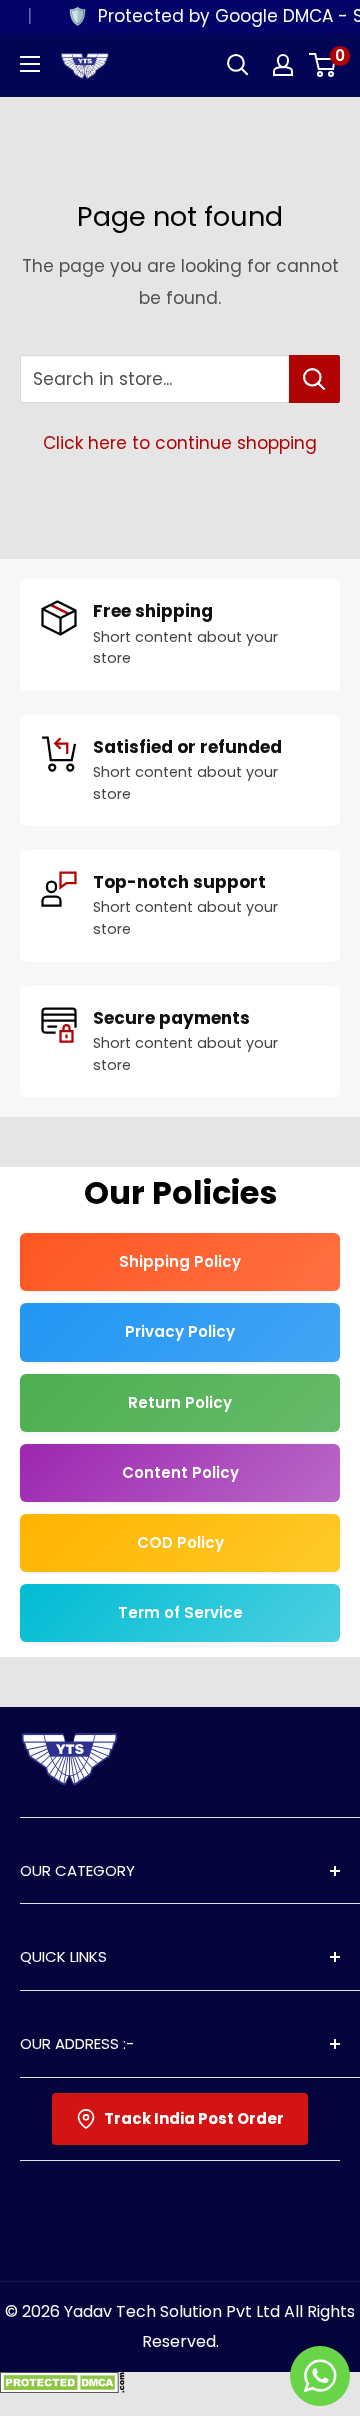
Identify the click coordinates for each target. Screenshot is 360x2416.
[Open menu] (30, 64)
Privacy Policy (180, 1331)
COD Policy (180, 1542)
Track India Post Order (194, 2118)
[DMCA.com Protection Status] (62, 2387)
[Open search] (238, 65)
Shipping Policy (180, 1261)
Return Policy (180, 1402)
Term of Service (180, 1612)
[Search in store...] (314, 379)
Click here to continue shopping (180, 443)
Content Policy (180, 1472)
